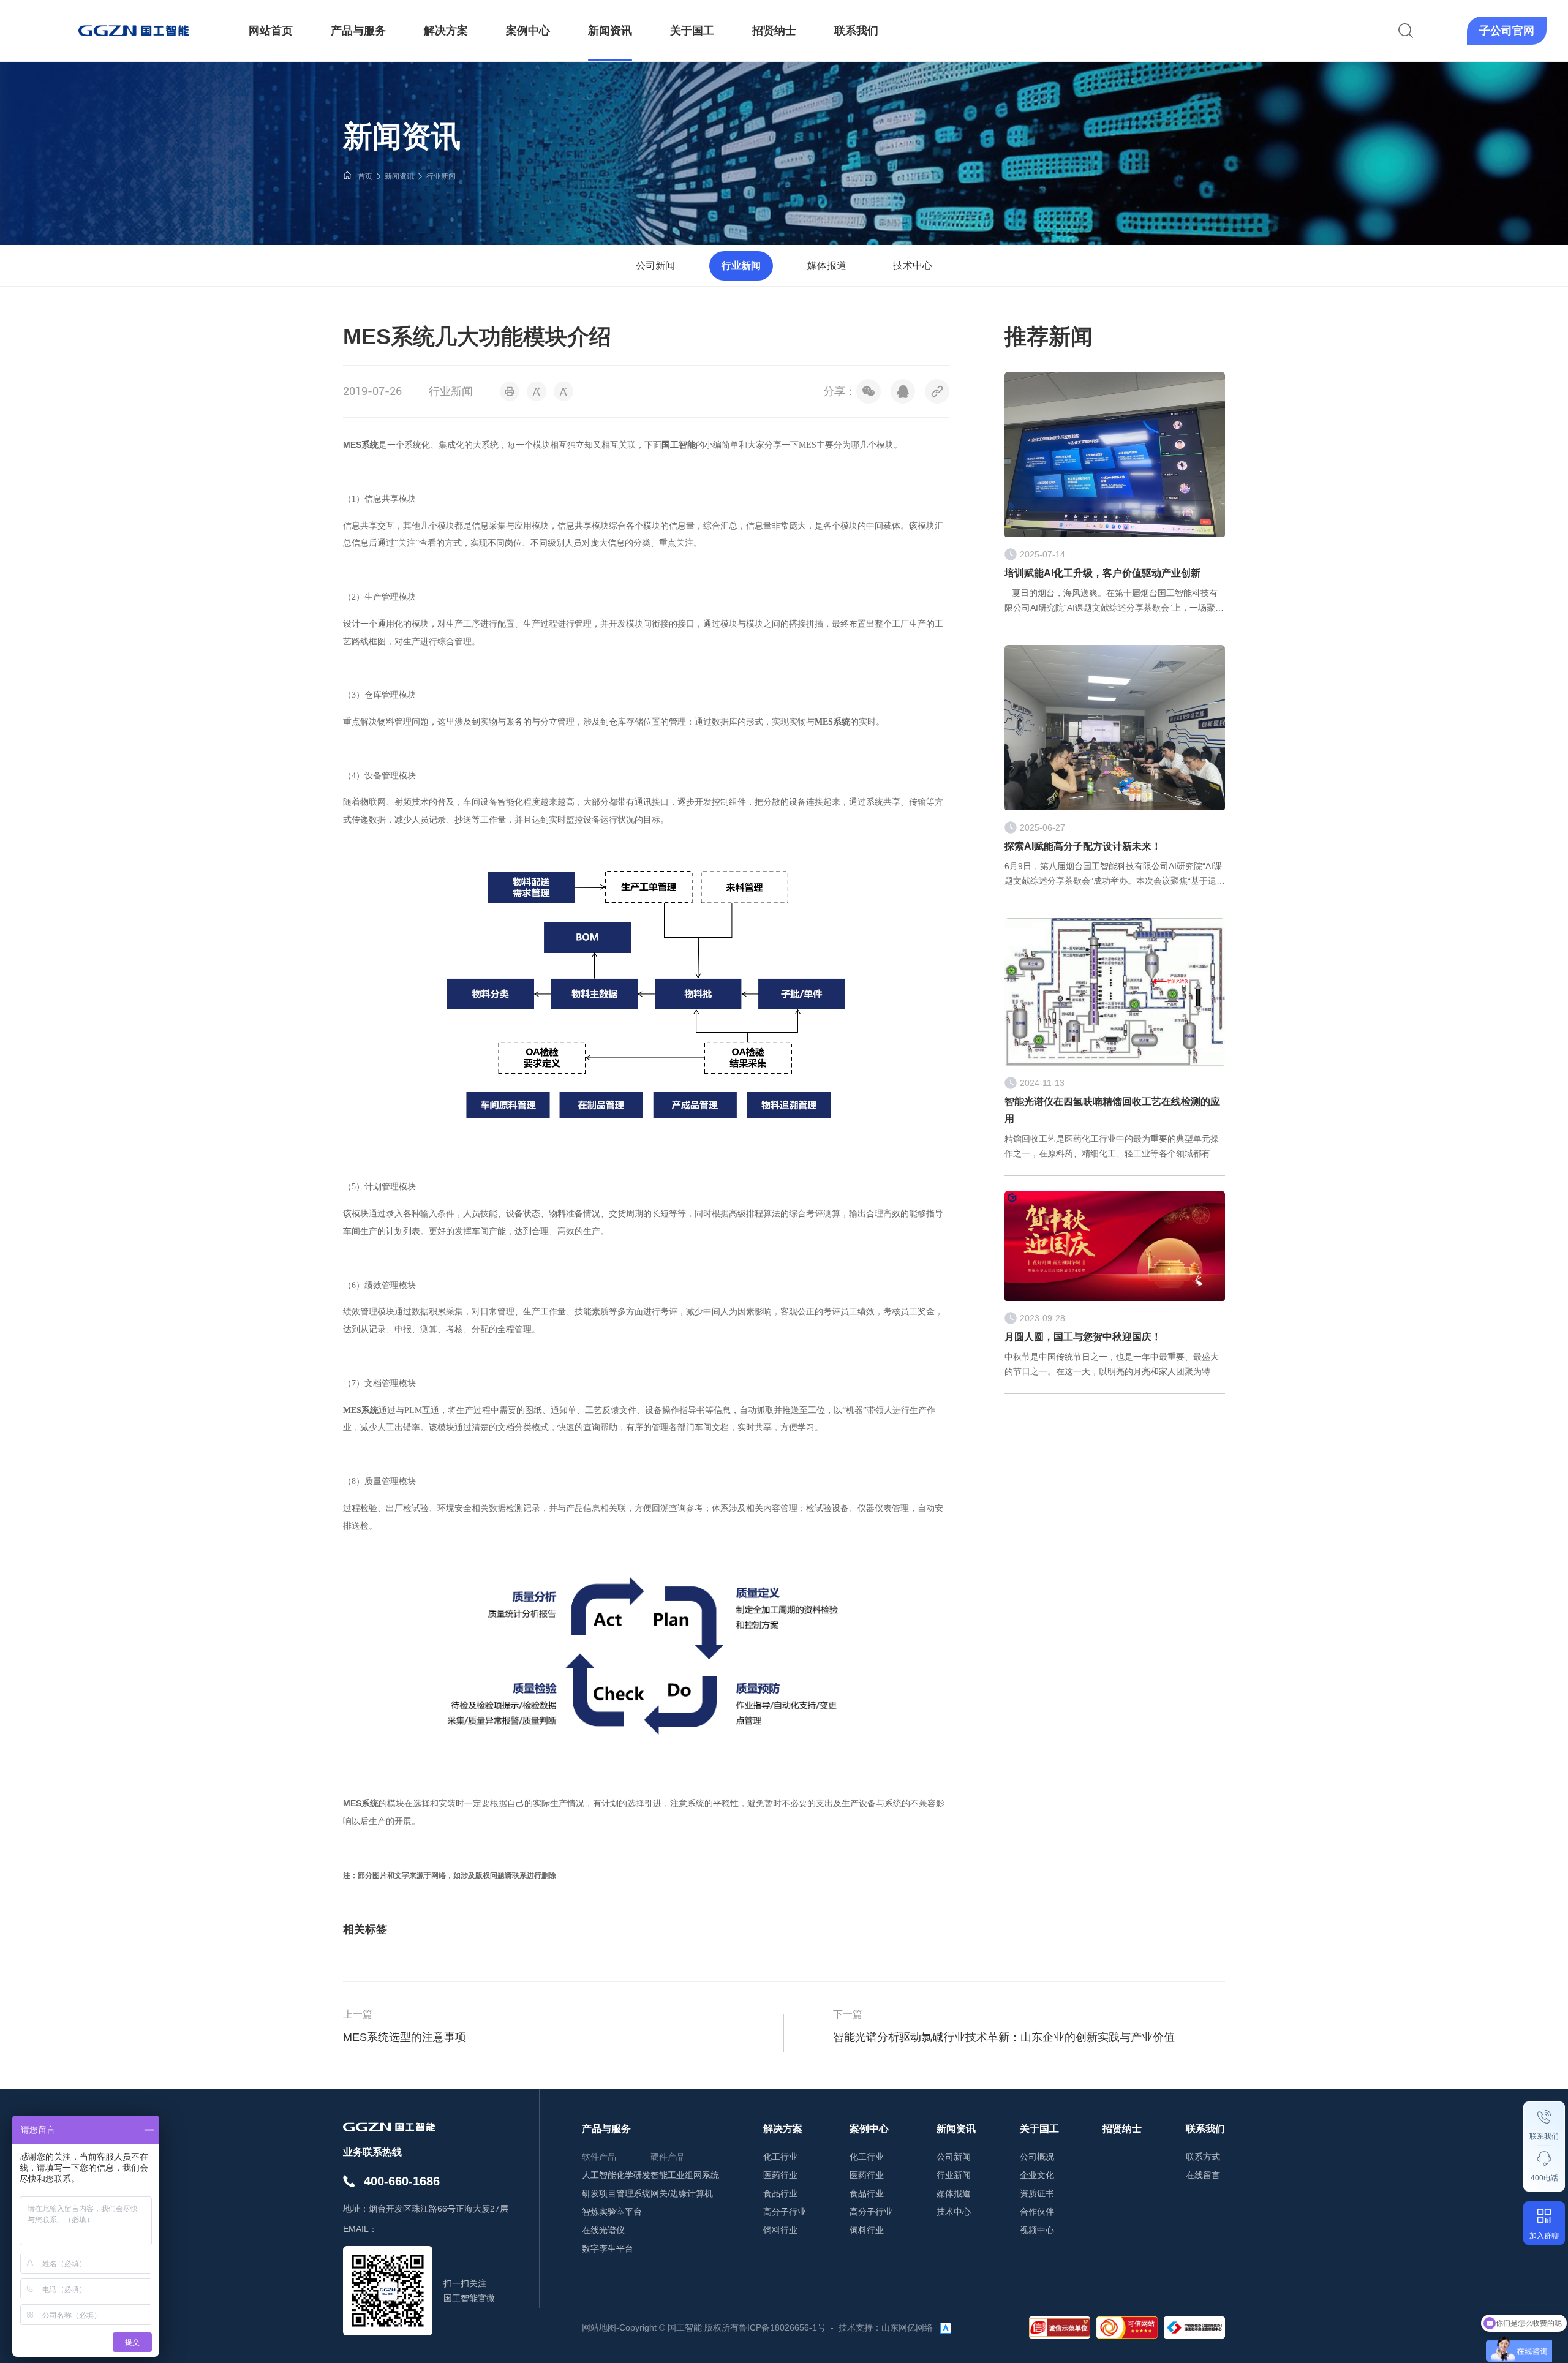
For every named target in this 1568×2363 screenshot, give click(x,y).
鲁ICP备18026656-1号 (782, 2327)
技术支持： (860, 2327)
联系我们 (1544, 2136)
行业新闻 (441, 176)
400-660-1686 (402, 2181)
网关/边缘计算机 (682, 2193)
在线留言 (1203, 2175)
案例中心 (869, 2129)
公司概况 (1037, 2157)
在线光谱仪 (603, 2230)
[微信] (869, 391)
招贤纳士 (1122, 2129)
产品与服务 (606, 2129)
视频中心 (1037, 2230)
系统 (370, 1803)
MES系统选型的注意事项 (405, 2037)
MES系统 (361, 445)
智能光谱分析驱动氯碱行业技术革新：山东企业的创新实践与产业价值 (1004, 2037)
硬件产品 (668, 2157)
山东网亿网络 (907, 2327)
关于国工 (1039, 2129)
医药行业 (780, 2175)
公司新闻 (655, 266)
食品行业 (780, 2193)
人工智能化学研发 (616, 2175)
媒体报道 (827, 266)
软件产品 (599, 2157)
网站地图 (599, 2327)
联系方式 (1203, 2157)
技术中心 (913, 266)
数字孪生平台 (608, 2248)
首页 (365, 176)
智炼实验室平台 (612, 2212)
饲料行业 (780, 2230)
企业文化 (1037, 2175)
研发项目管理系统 (616, 2193)
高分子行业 (785, 2212)
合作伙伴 (1037, 2212)
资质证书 (1037, 2193)
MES (352, 1803)
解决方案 (783, 2129)
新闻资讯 (399, 176)
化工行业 (780, 2157)
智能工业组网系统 (685, 2175)
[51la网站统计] (946, 2327)
